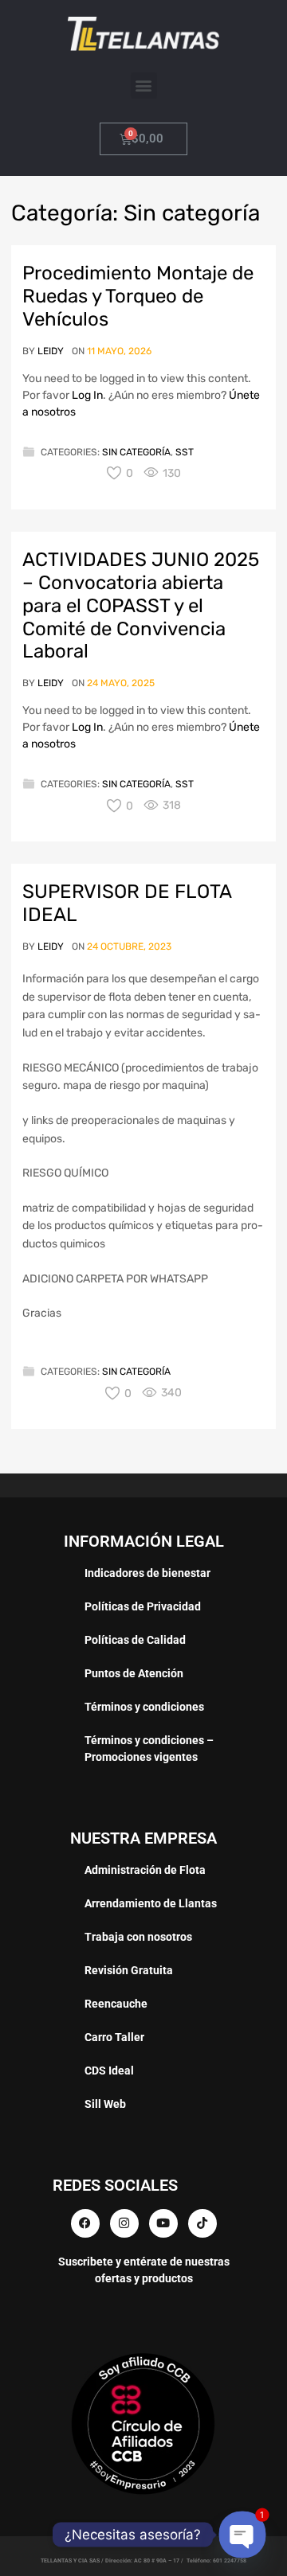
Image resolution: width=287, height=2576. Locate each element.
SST (185, 452)
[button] (144, 86)
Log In (87, 395)
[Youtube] (163, 2223)
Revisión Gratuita (129, 1970)
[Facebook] (85, 2223)
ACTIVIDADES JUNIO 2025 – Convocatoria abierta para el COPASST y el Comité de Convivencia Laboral (141, 605)
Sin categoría (136, 452)
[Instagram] (124, 2223)
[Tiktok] (202, 2223)
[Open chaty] (243, 2535)
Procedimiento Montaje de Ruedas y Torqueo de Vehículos (138, 296)
